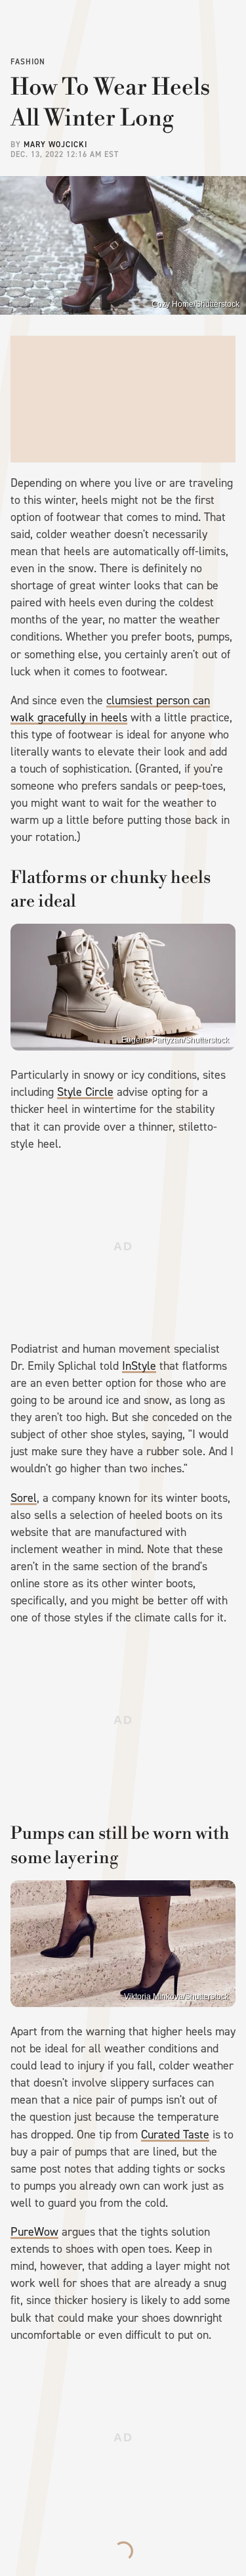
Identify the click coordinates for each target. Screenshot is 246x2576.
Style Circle (85, 1092)
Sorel (24, 1498)
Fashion (28, 62)
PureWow (34, 2232)
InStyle (139, 1366)
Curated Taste (175, 2135)
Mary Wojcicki (55, 145)
